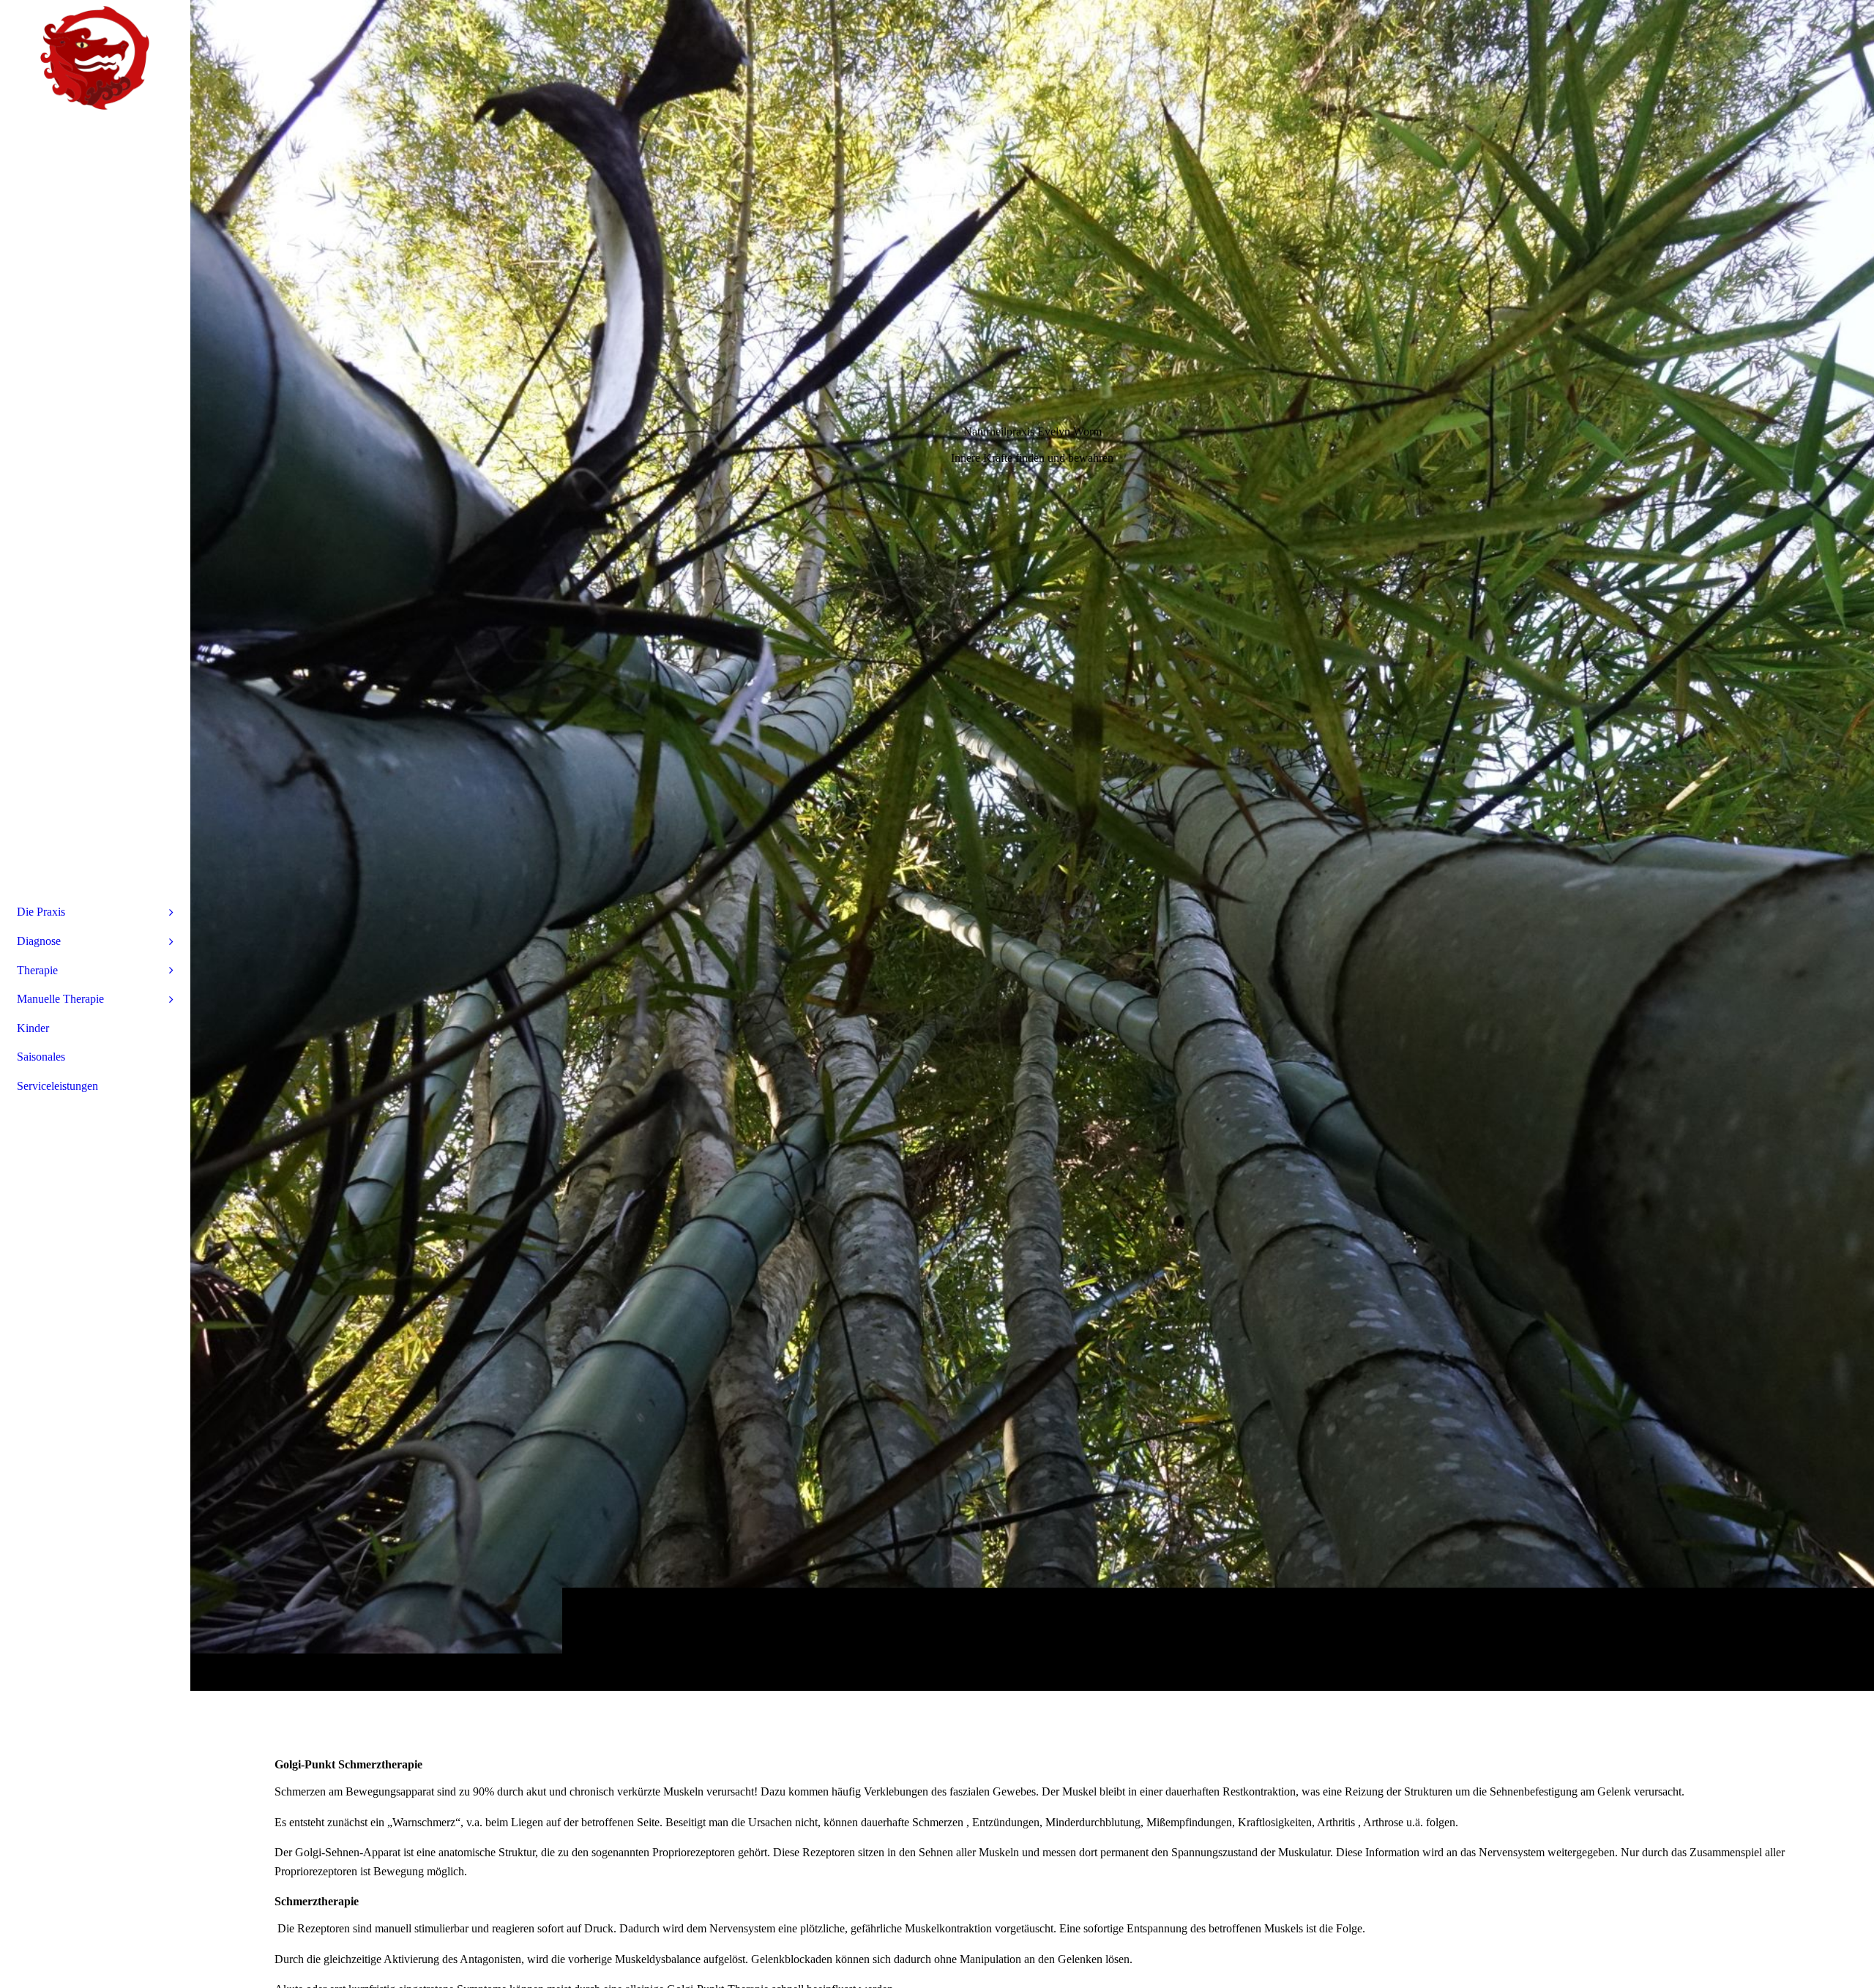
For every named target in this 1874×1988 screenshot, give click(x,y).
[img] (1032, 845)
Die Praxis (41, 912)
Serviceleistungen (57, 1086)
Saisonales (41, 1057)
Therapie (37, 970)
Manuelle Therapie (60, 999)
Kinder (33, 1028)
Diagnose (39, 941)
